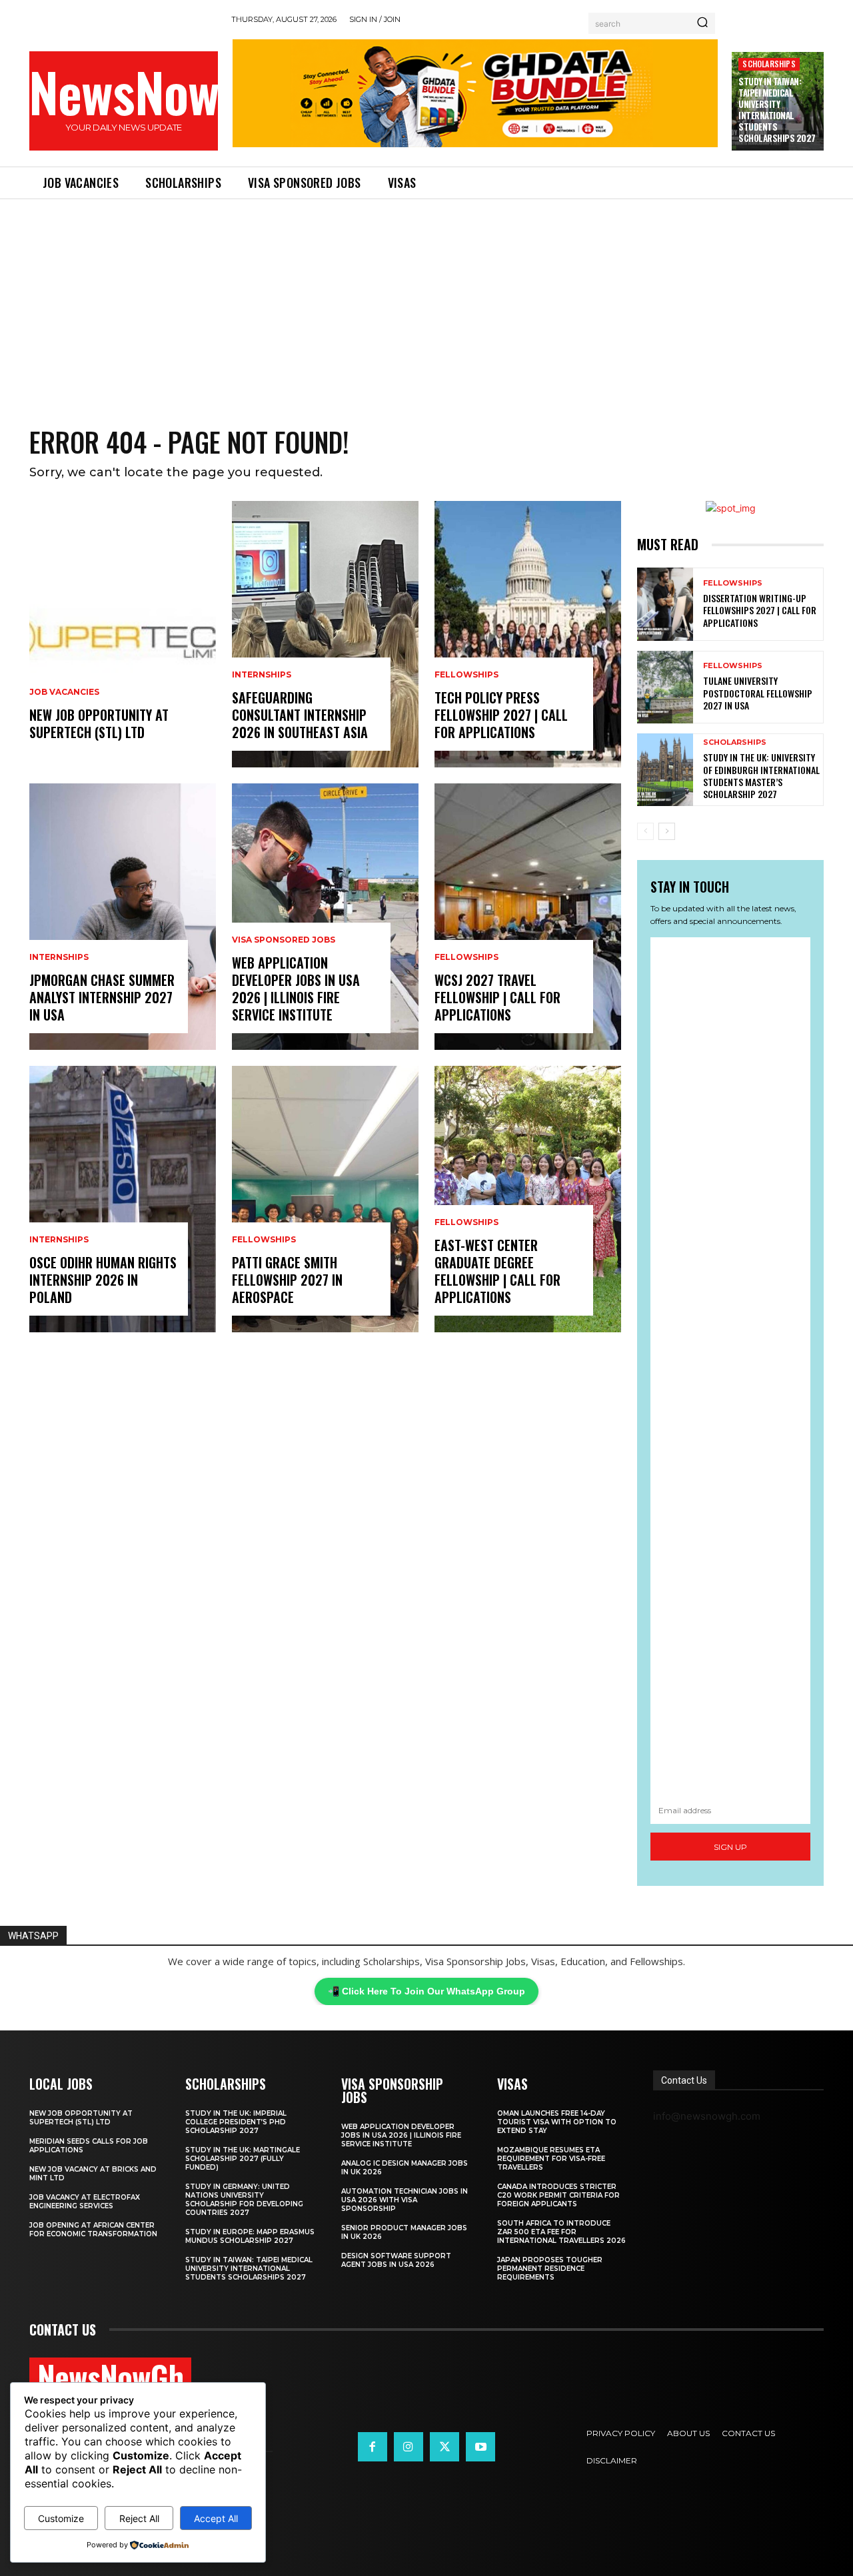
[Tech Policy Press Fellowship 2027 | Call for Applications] (528, 634)
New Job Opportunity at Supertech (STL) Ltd (99, 723)
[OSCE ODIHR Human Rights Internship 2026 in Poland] (123, 1199)
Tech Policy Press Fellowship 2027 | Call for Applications (501, 715)
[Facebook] (373, 2447)
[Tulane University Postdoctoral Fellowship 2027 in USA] (665, 687)
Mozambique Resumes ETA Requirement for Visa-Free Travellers (551, 2159)
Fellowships (264, 1240)
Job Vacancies (64, 692)
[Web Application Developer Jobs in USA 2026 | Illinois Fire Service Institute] (325, 917)
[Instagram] (409, 2447)
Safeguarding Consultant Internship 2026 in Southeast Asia (300, 715)
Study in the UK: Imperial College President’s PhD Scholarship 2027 (236, 2122)
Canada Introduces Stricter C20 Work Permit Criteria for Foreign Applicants (558, 2195)
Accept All (216, 2518)
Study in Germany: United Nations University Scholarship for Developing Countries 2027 (244, 2200)
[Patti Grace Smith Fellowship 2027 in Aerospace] (325, 1199)
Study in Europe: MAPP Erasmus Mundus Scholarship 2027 (250, 2236)
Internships (59, 957)
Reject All (139, 2518)
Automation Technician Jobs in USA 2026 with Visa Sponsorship (405, 2200)
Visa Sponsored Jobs (284, 940)
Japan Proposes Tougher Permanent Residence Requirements (550, 2269)
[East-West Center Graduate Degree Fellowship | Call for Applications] (528, 1199)
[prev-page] (645, 831)
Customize (61, 2518)
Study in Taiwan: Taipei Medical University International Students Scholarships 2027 (777, 109)
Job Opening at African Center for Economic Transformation (93, 2230)
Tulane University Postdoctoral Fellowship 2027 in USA (758, 692)
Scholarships (769, 64)
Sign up (730, 1847)
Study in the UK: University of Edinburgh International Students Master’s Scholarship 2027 (761, 775)
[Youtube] (480, 2447)
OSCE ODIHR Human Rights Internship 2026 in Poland (103, 1280)
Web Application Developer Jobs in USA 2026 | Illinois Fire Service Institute (296, 989)
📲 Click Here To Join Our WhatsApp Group (426, 1991)
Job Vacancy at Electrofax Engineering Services (85, 2202)
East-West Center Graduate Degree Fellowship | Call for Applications (497, 1271)
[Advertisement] (426, 299)
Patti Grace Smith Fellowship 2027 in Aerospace (287, 1280)
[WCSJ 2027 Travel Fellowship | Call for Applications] (528, 917)
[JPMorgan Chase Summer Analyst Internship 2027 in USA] (123, 917)
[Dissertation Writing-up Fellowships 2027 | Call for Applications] (665, 604)
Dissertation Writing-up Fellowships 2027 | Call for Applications (760, 610)
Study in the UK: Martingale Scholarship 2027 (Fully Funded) (243, 2159)
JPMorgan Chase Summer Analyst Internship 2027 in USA (102, 997)
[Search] (702, 23)
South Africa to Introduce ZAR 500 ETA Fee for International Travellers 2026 (561, 2232)
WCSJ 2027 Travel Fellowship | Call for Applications (497, 997)
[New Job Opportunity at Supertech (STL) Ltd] (123, 634)
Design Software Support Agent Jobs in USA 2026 (396, 2260)
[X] (444, 2447)
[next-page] (667, 831)
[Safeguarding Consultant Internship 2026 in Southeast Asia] (325, 634)
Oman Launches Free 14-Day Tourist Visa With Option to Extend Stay (557, 2122)
